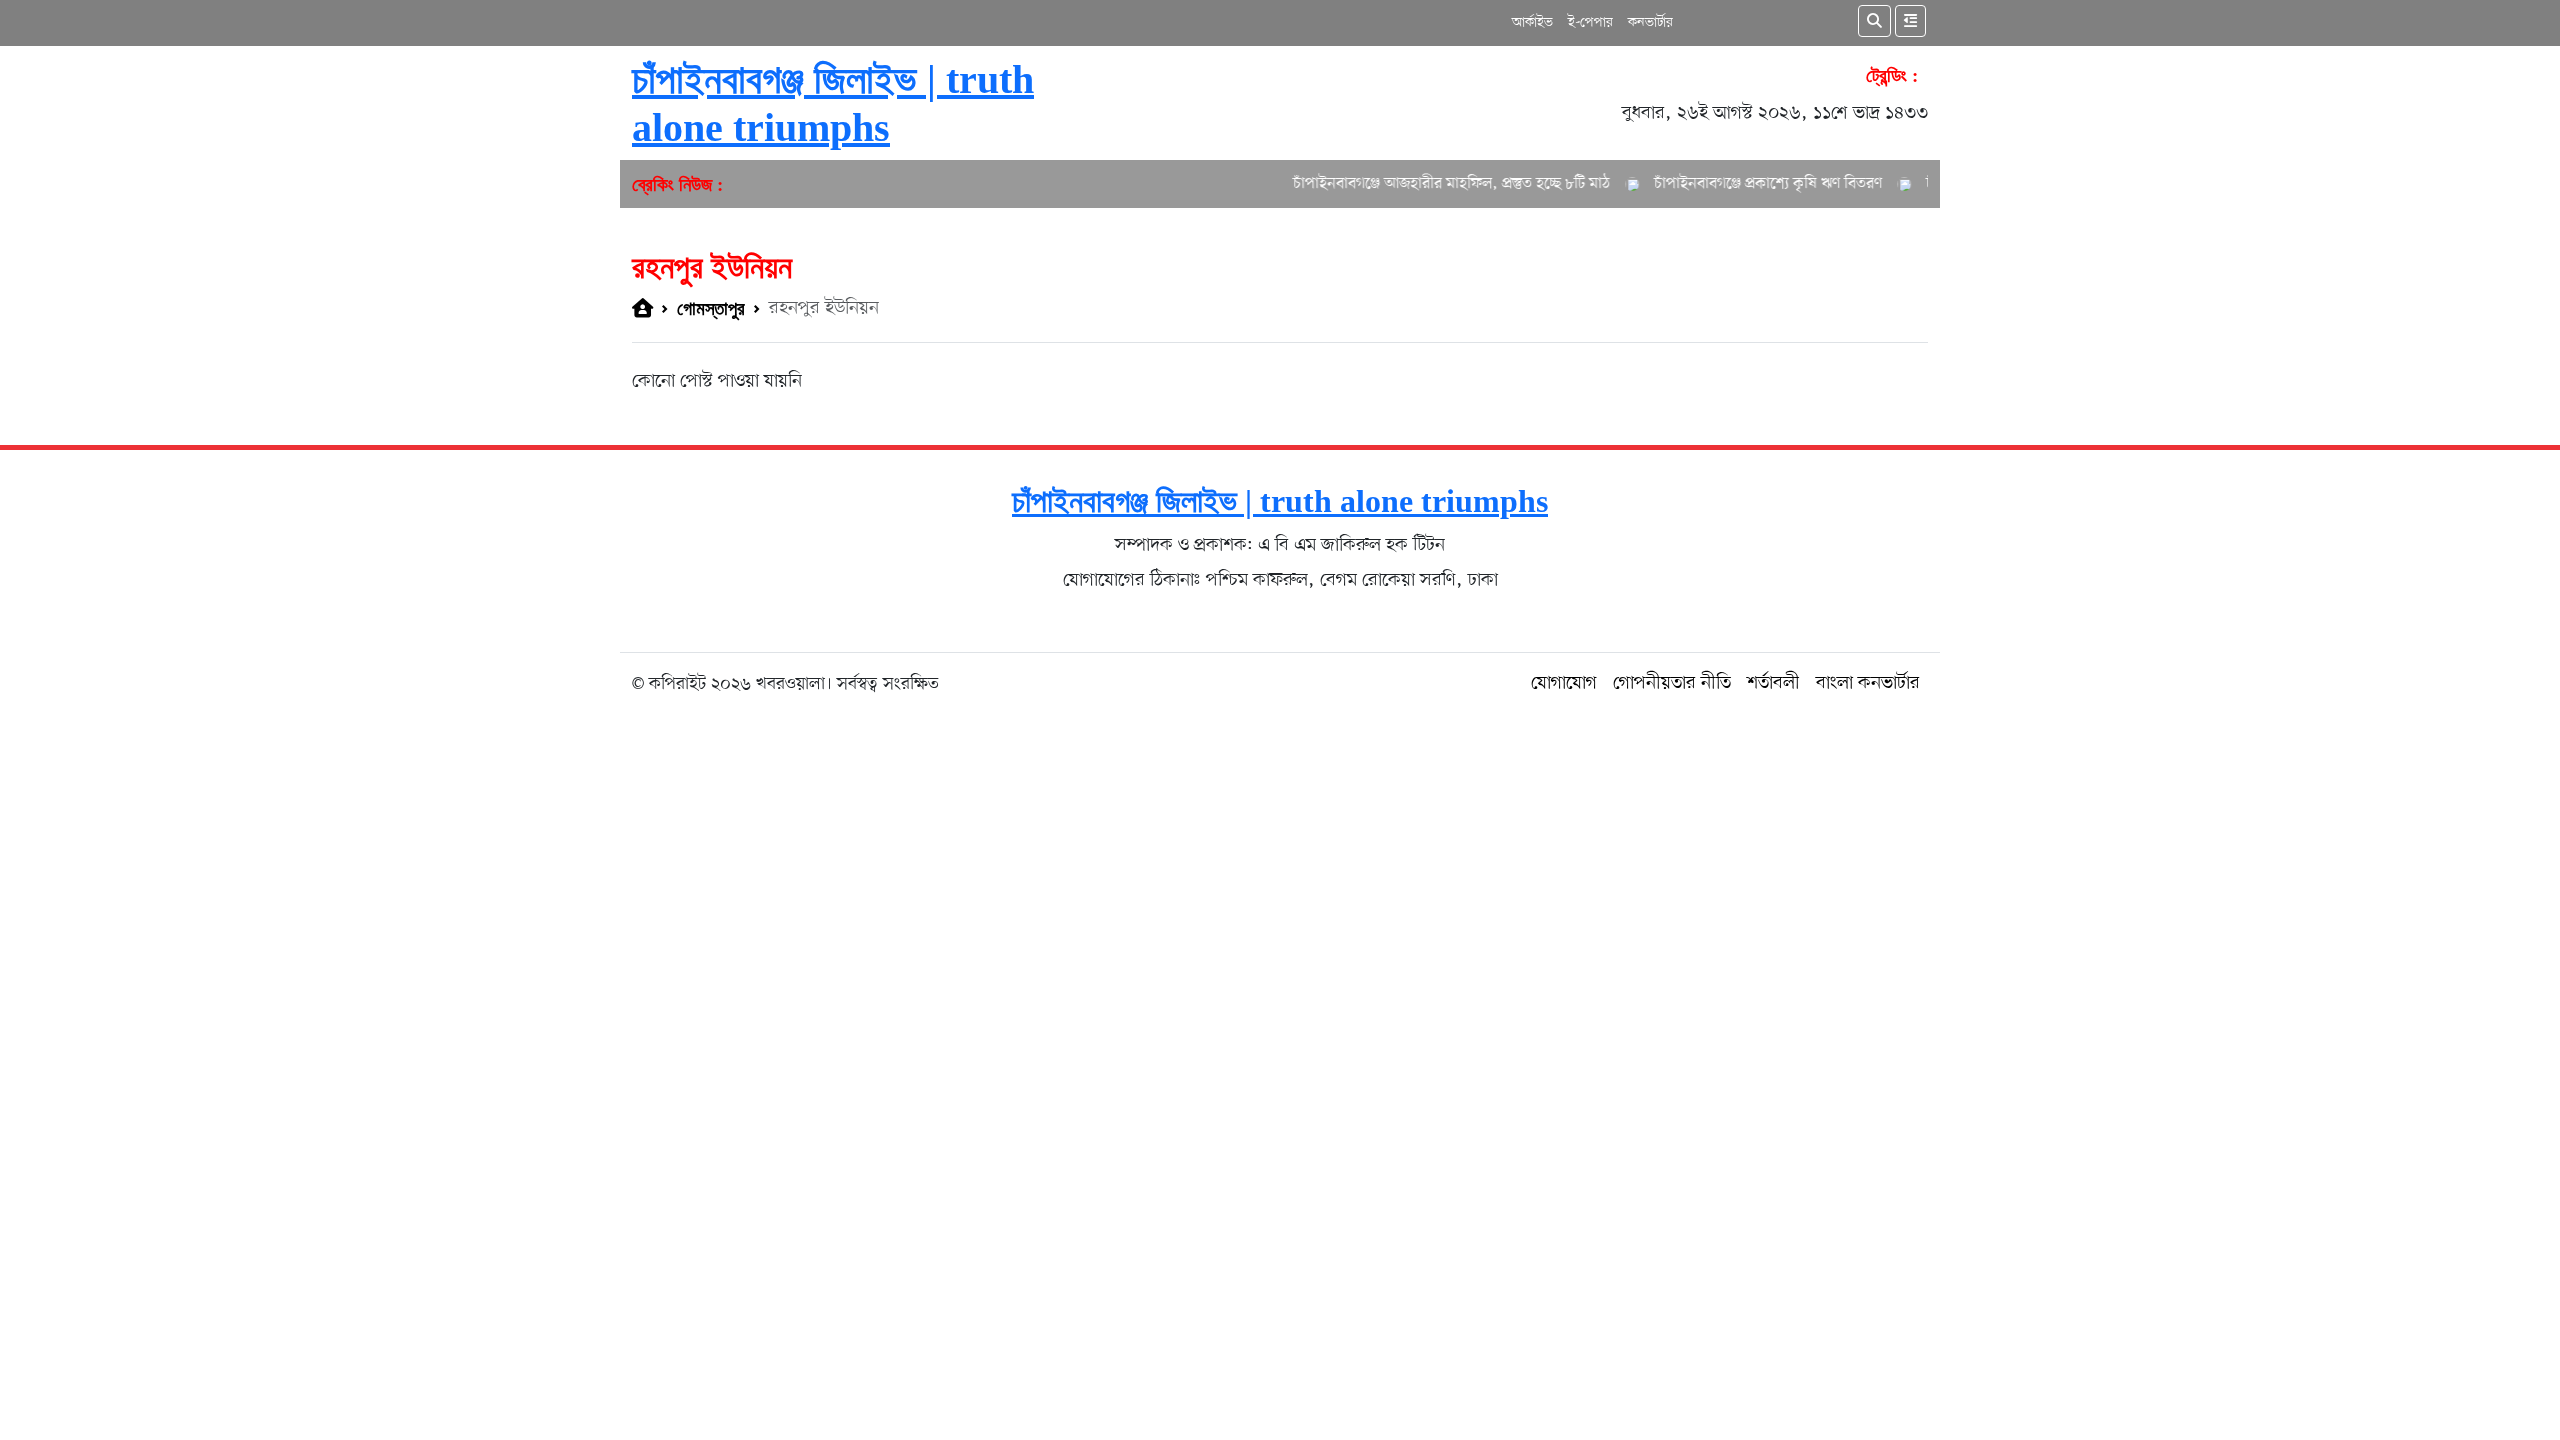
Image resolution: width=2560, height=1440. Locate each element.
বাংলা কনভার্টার (1868, 683)
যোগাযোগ (1564, 683)
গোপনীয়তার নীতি (1672, 683)
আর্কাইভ (1532, 22)
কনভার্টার (1650, 22)
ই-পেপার (1590, 22)
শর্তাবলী (1773, 683)
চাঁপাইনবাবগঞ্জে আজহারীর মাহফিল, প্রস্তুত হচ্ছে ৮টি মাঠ (1424, 184)
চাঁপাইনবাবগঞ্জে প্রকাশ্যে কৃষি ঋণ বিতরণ (1741, 184)
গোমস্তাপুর (711, 308)
